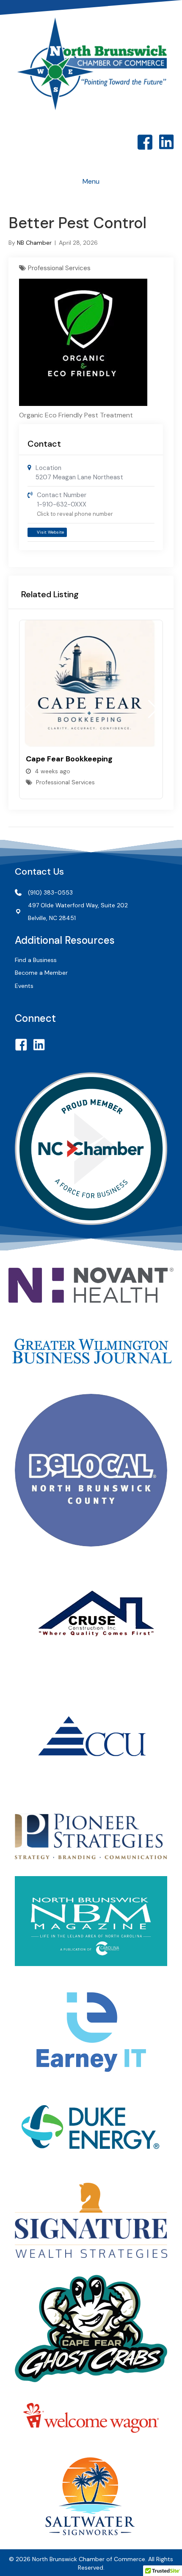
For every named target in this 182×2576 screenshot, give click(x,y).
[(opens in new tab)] (91, 1284)
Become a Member (41, 973)
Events (24, 986)
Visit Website (50, 532)
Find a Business (36, 960)
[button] (153, 709)
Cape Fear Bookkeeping (69, 759)
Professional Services (59, 268)
